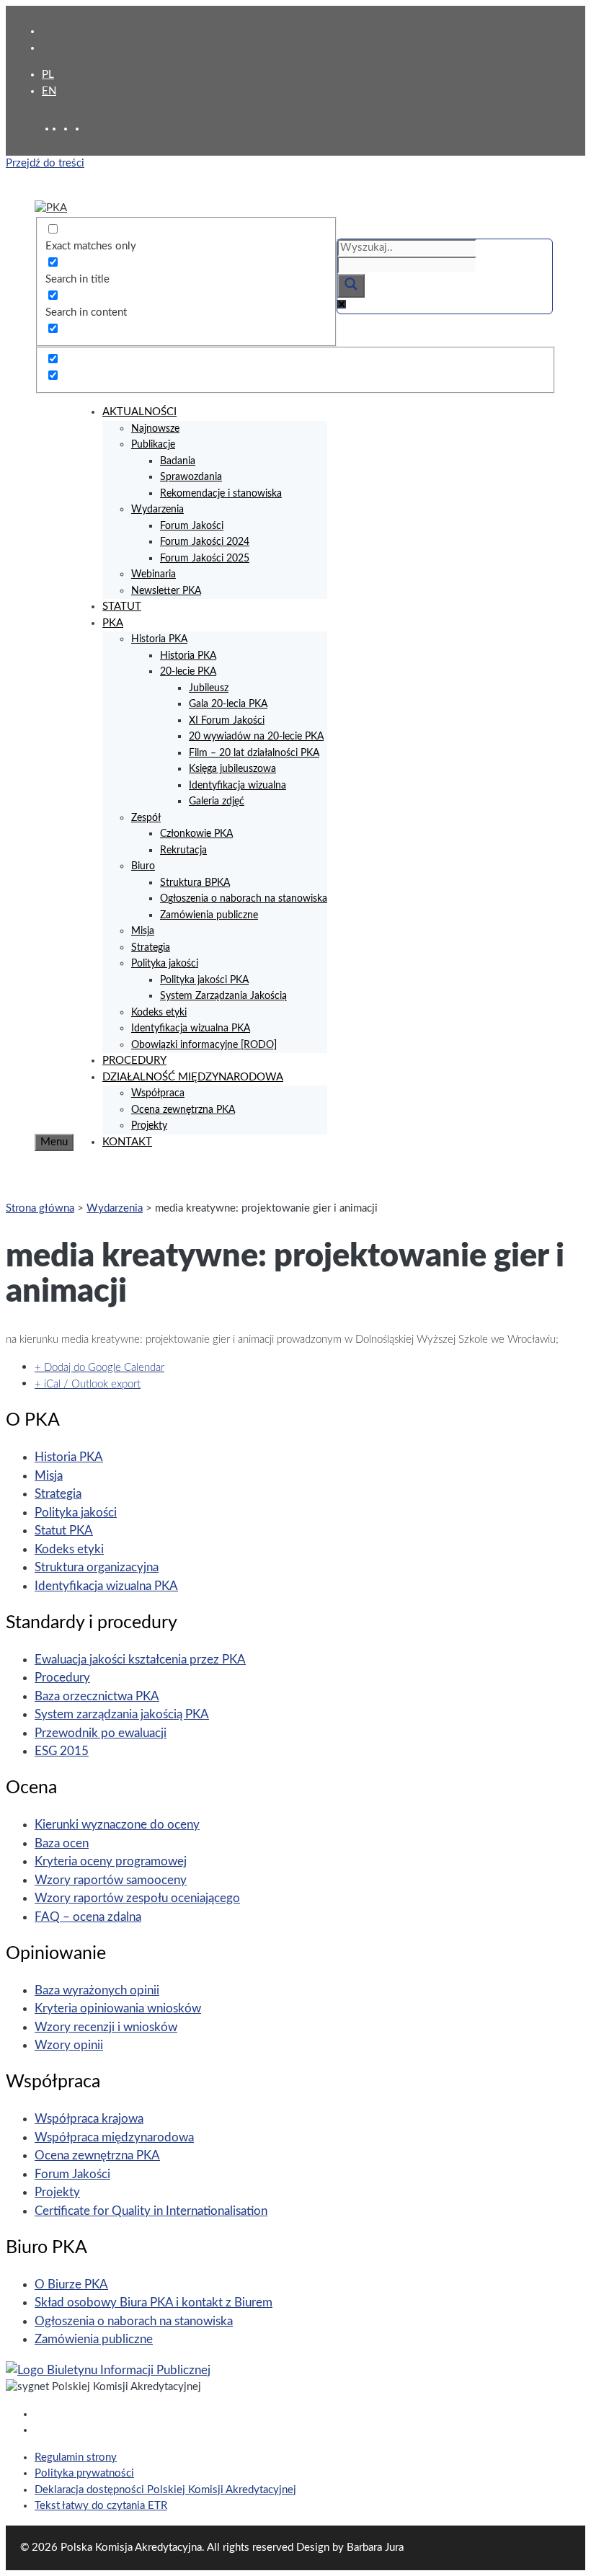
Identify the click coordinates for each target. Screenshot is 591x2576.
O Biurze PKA (71, 2284)
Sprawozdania (191, 477)
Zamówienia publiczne (209, 915)
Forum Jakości (192, 526)
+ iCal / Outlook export (88, 1384)
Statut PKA (64, 1531)
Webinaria (154, 574)
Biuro (143, 866)
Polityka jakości (165, 964)
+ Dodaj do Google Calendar (99, 1368)
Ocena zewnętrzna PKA (183, 1110)
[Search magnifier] (351, 286)
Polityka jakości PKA (204, 980)
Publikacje (153, 445)
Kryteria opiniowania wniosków (118, 2008)
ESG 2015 (62, 1751)
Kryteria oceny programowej (111, 1861)
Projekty (149, 1126)
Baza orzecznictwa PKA (97, 1696)
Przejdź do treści (45, 163)
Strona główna (40, 1208)
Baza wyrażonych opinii (97, 1990)
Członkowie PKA (196, 834)
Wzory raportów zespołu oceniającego (137, 1898)
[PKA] (51, 208)
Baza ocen (62, 1843)
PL (48, 75)
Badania (178, 461)
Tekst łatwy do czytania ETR (101, 2506)
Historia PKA (159, 639)
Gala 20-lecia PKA (228, 704)
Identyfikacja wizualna (237, 786)
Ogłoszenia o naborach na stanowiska (244, 899)
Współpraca (158, 1093)
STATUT (122, 607)
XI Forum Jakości (227, 721)
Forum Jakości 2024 (205, 542)
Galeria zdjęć (217, 801)
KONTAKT (127, 1142)
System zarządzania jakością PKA (122, 1714)
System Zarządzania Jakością (223, 996)
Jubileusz (209, 688)
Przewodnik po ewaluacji (101, 1733)
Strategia (151, 948)
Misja (143, 931)
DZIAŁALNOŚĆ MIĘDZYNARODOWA (193, 1077)
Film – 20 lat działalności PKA (254, 753)
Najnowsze (155, 429)
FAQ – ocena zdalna (88, 1917)
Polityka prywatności (84, 2473)
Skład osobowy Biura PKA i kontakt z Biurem (154, 2302)
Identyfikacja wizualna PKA (191, 1029)
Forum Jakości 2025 (205, 559)
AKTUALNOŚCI (139, 412)
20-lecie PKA (188, 672)
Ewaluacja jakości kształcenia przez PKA (140, 1660)
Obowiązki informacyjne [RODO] (204, 1045)
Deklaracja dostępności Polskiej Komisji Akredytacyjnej (165, 2490)
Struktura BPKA (195, 883)
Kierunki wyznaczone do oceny (117, 1825)
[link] (69, 129)
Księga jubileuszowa (232, 769)
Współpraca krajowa (89, 2119)
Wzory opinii (69, 2045)
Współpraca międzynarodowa (114, 2137)
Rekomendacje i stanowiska (221, 494)
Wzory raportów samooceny (111, 1880)
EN (49, 91)
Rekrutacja (183, 850)
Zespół (146, 818)
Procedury (62, 1678)
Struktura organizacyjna (97, 1567)
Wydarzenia (157, 510)
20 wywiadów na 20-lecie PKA (256, 737)
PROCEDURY (134, 1061)
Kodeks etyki (159, 1013)
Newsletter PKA (166, 591)
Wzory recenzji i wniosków (106, 2027)
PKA (113, 623)
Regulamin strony (76, 2457)
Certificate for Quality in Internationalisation (151, 2211)
